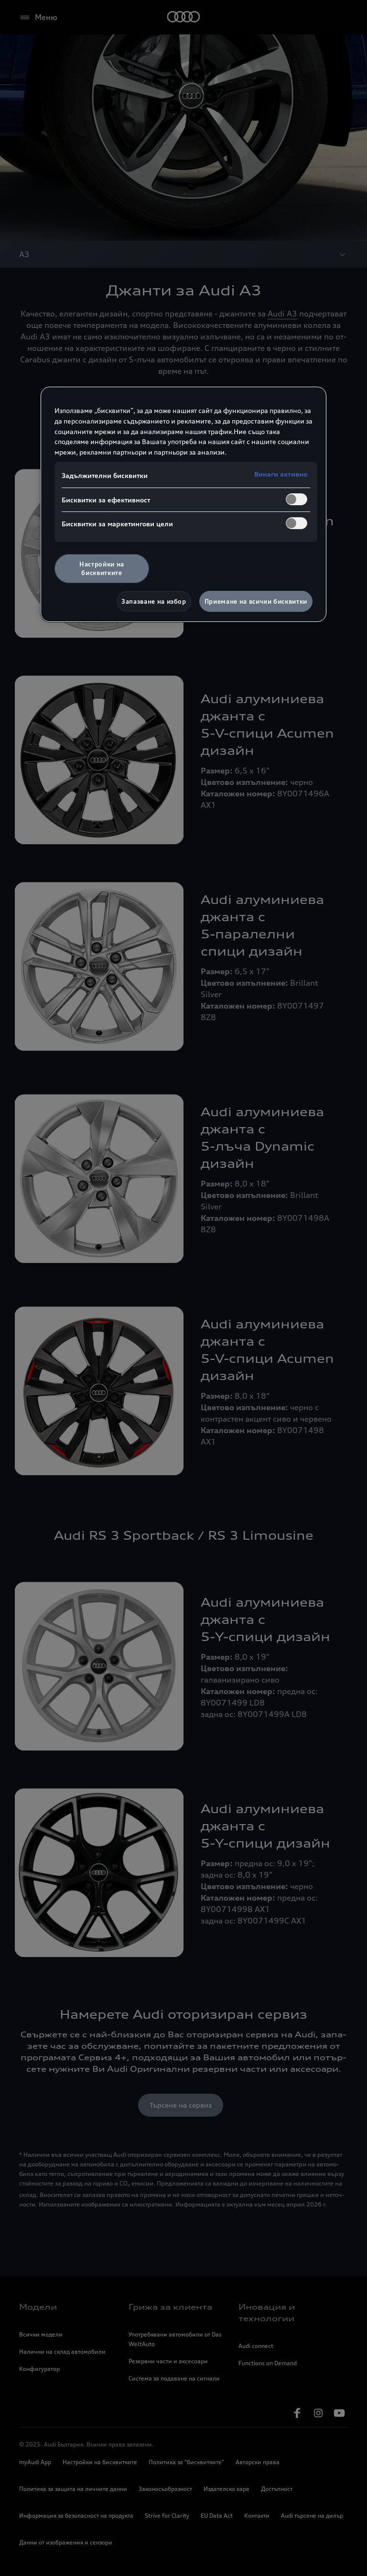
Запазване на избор (154, 601)
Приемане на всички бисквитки (256, 601)
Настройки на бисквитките (102, 568)
